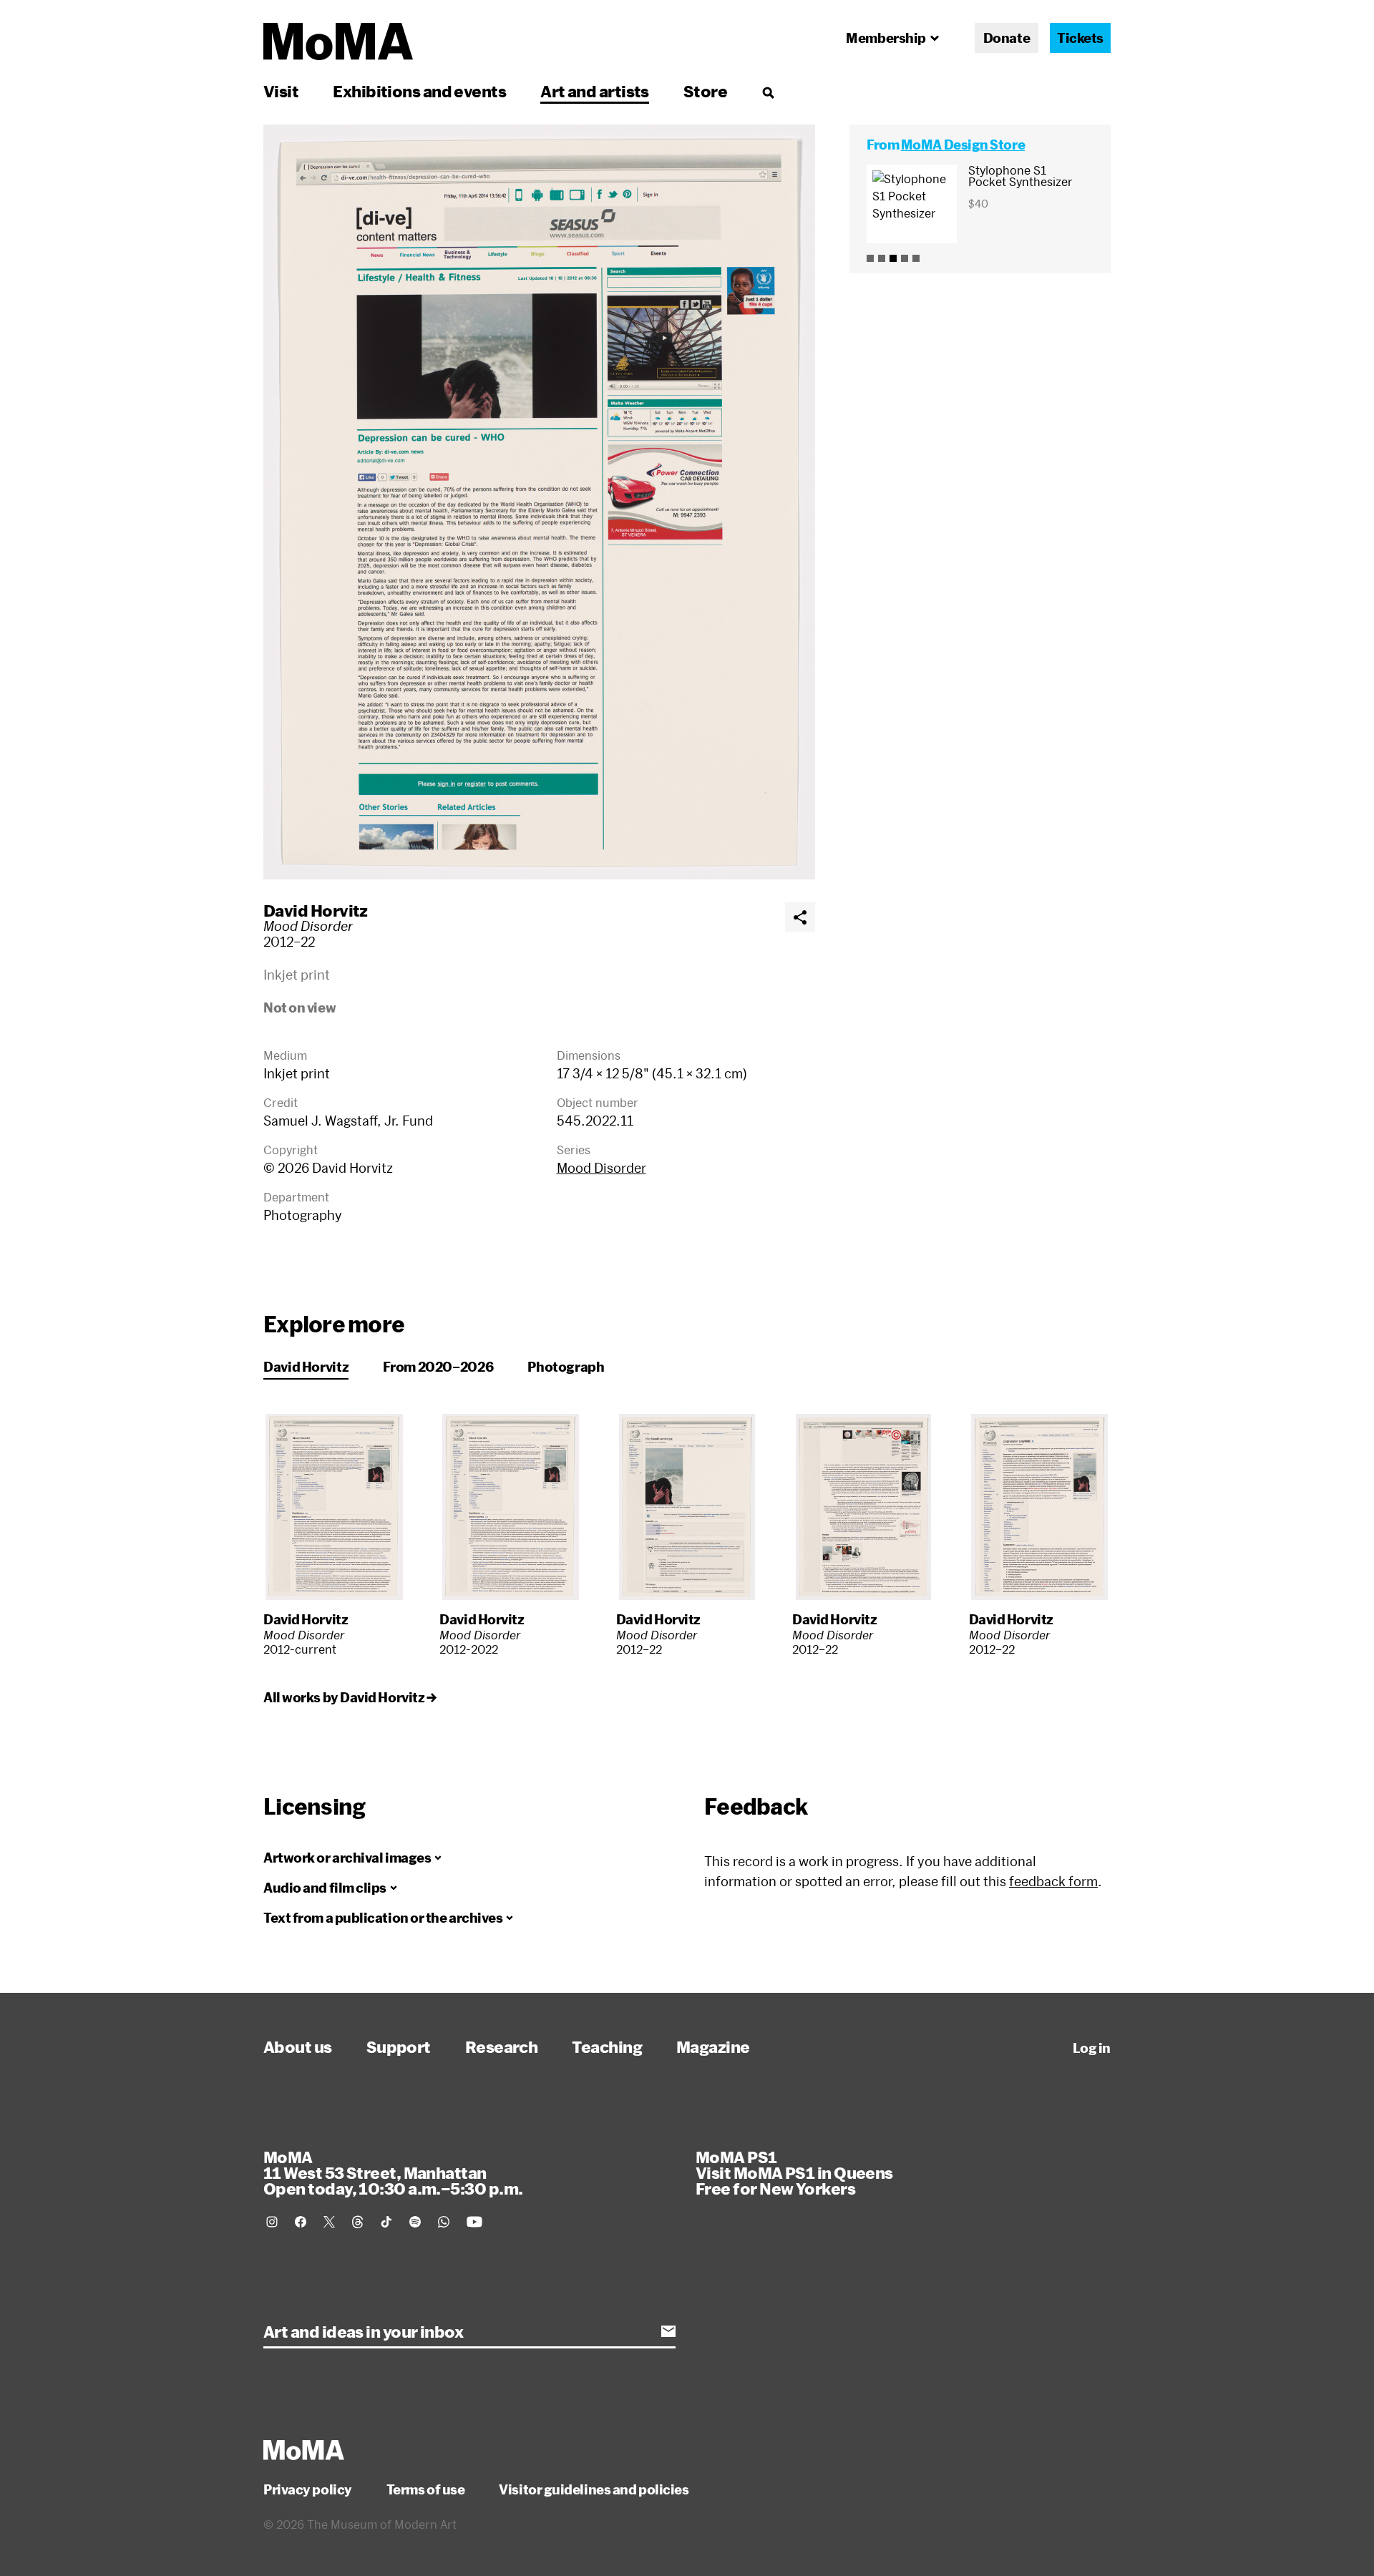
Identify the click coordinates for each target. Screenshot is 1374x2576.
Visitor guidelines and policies (594, 2489)
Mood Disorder (601, 1168)
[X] (329, 2222)
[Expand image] (539, 502)
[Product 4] (905, 258)
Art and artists (595, 91)
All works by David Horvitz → (350, 1697)
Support (399, 2046)
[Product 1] (870, 258)
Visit (281, 91)
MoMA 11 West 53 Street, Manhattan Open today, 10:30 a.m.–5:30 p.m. (393, 2172)
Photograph (566, 1367)
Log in (1092, 2048)
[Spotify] (415, 2222)
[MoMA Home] (338, 42)
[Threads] (358, 2222)
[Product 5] (916, 258)
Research (502, 2046)
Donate (1007, 38)
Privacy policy (308, 2489)
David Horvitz (316, 910)
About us (298, 2046)
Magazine (713, 2046)
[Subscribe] (668, 2331)
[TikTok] (386, 2222)
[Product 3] (893, 258)
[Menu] (768, 92)
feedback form (1053, 1881)
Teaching (607, 2046)
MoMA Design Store (963, 145)
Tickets (1080, 38)
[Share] (800, 917)
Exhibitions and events (419, 91)
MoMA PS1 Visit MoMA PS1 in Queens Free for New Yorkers (794, 2172)
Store (705, 91)
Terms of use (426, 2489)
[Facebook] (301, 2222)
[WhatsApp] (444, 2222)
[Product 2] (882, 258)
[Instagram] (272, 2222)
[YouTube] (474, 2222)
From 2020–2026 (438, 1367)
